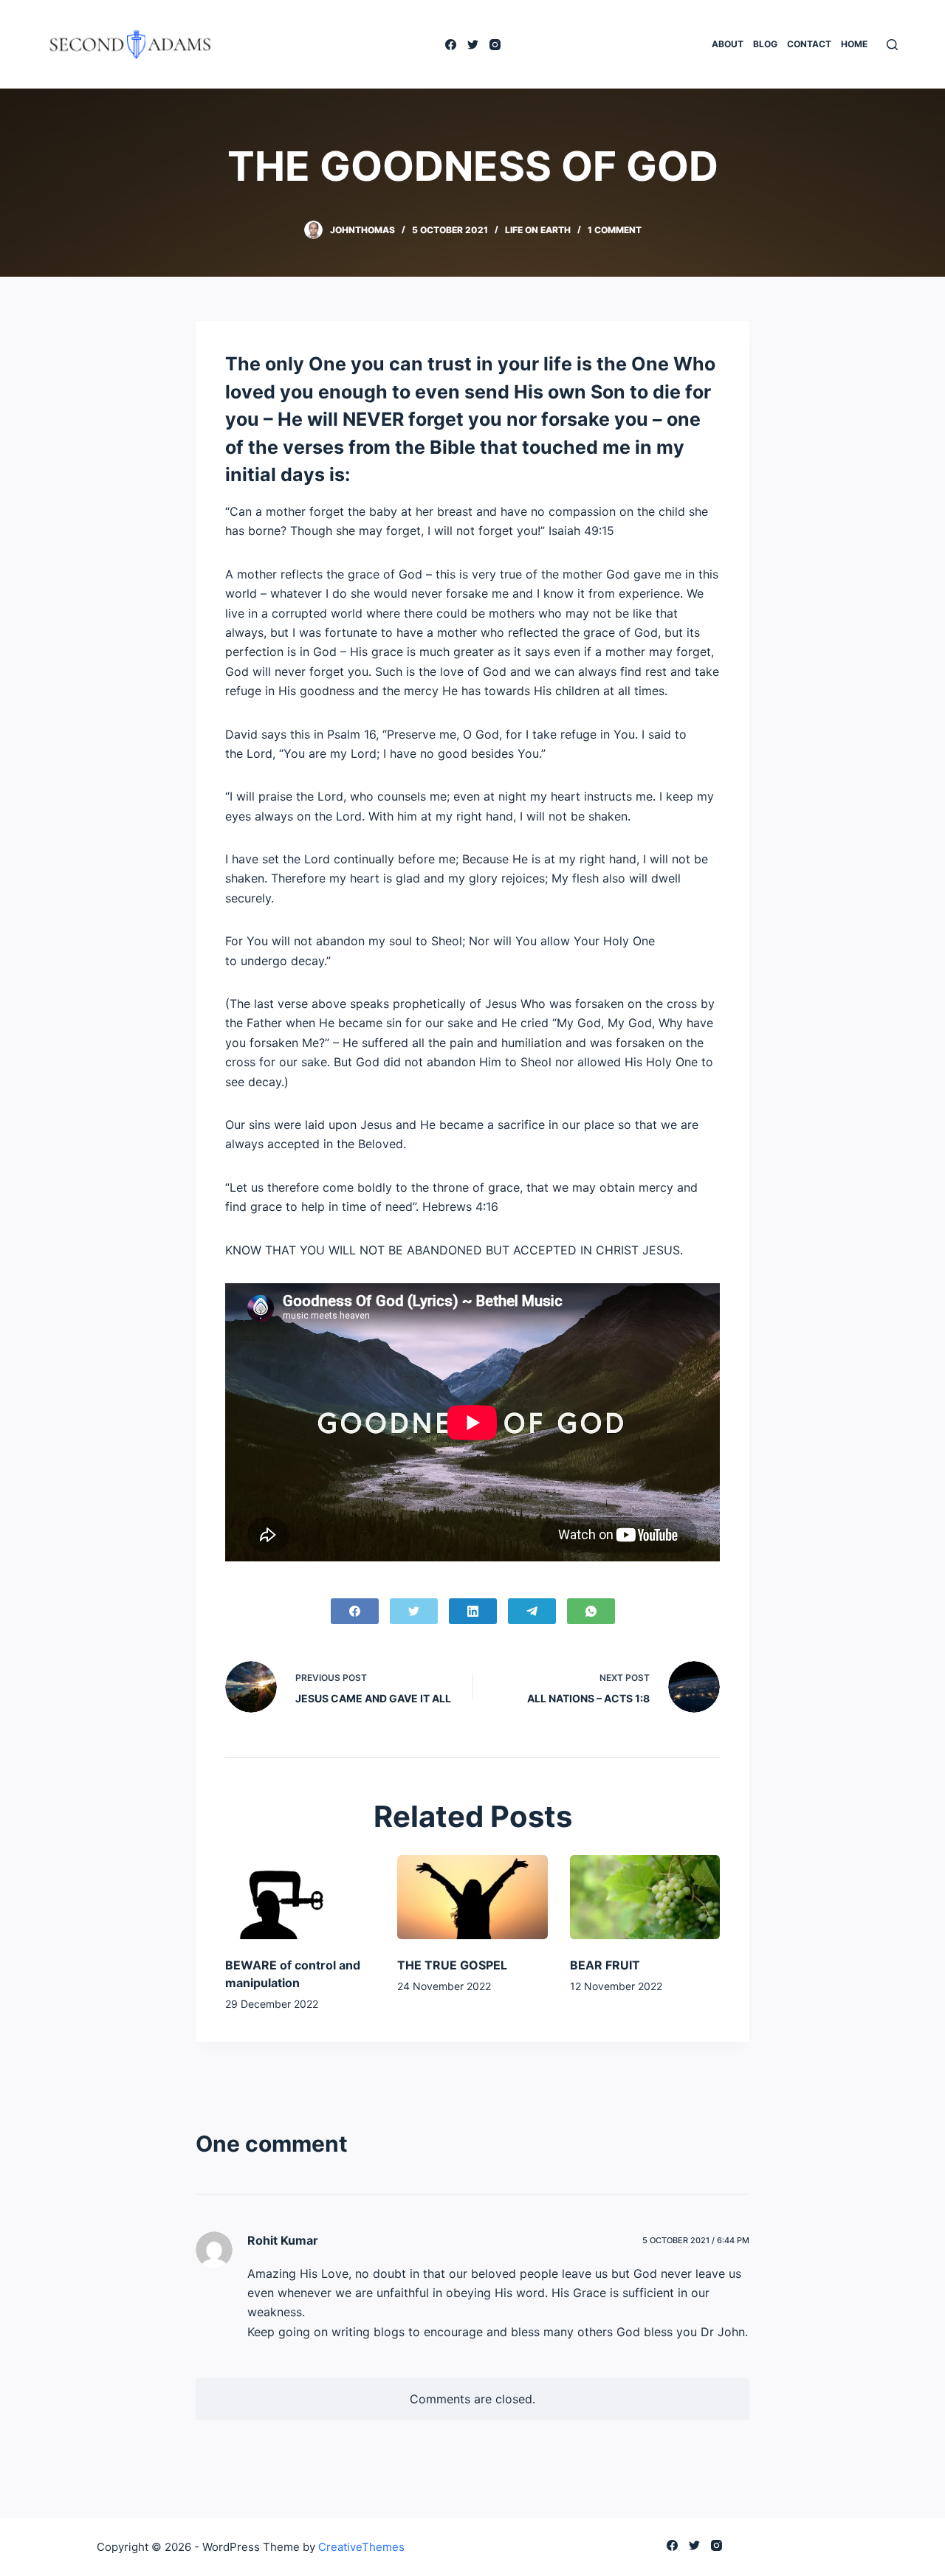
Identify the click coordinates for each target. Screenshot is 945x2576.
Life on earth (538, 230)
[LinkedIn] (473, 1611)
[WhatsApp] (591, 1611)
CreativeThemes (361, 2547)
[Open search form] (892, 45)
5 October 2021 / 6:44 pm (696, 2240)
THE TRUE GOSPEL (452, 1965)
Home (854, 44)
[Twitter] (473, 45)
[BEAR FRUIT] (645, 1897)
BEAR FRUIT (605, 1965)
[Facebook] (451, 45)
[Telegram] (532, 1611)
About (728, 44)
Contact (809, 44)
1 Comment (615, 230)
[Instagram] (495, 45)
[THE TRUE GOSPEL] (472, 1897)
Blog (765, 44)
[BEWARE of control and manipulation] (300, 1897)
